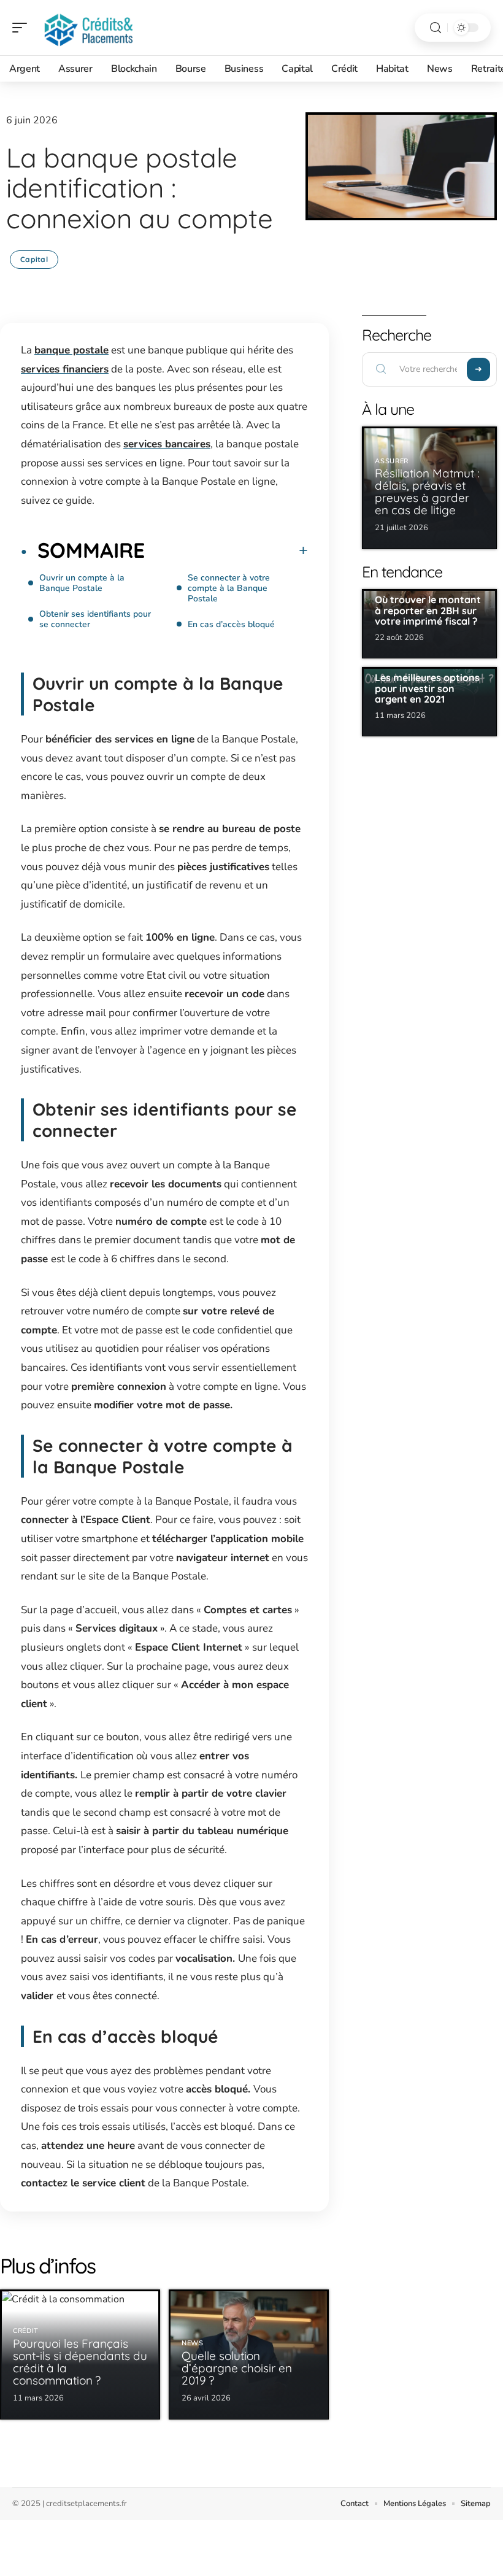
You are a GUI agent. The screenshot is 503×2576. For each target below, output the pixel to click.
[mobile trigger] (23, 28)
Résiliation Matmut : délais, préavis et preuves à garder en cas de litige (427, 492)
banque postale (71, 350)
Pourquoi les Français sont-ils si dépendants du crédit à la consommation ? (80, 2362)
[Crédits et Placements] (88, 28)
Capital (34, 259)
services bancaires (167, 444)
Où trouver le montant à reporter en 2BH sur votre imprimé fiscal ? (428, 610)
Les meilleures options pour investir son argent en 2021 (427, 688)
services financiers (65, 369)
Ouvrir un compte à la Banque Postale (82, 583)
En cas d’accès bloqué (231, 624)
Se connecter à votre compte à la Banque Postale (229, 588)
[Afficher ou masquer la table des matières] (226, 550)
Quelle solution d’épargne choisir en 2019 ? (237, 2368)
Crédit (26, 2331)
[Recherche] (436, 28)
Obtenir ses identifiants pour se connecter (95, 619)
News (193, 2343)
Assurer (392, 461)
